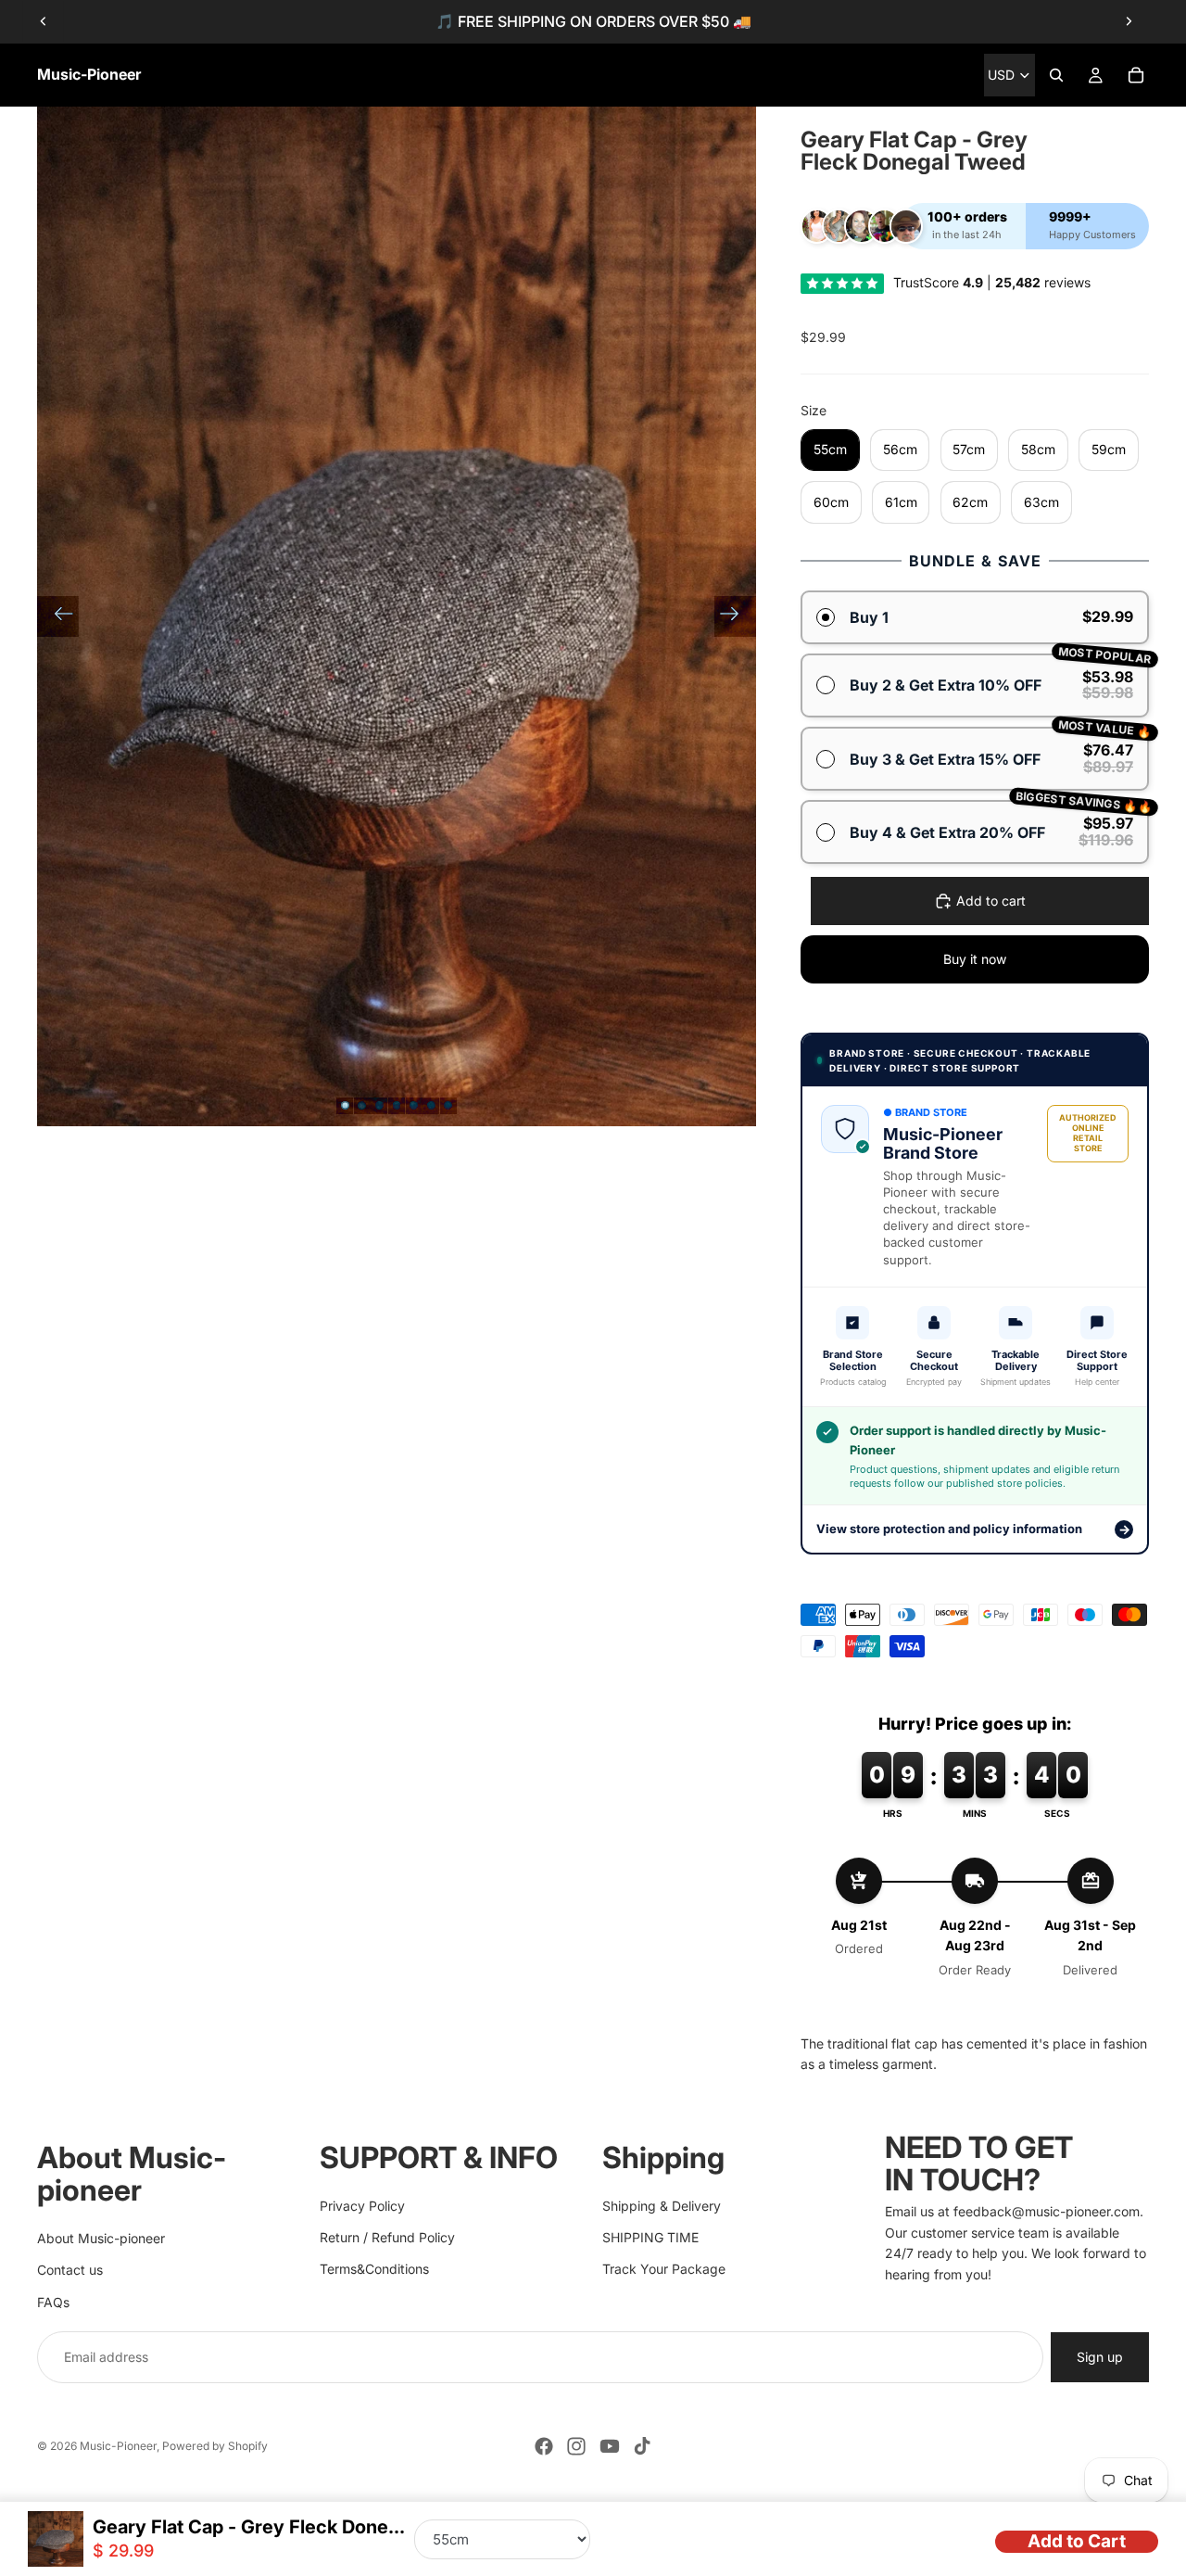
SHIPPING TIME (650, 2237)
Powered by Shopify (215, 2446)
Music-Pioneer (118, 2446)
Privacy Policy (362, 2205)
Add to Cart (1077, 2541)
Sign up (1100, 2357)
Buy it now (975, 959)
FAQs (53, 2301)
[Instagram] (576, 2446)
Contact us (70, 2270)
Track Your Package (664, 2269)
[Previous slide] (44, 21)
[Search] (1056, 75)
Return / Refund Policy (387, 2237)
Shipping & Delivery (662, 2205)
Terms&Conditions (374, 2269)
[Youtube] (610, 2446)
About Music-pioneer (101, 2237)
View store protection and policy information (973, 1529)
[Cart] (1136, 75)
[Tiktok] (642, 2446)
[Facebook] (544, 2446)
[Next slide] (1129, 21)
